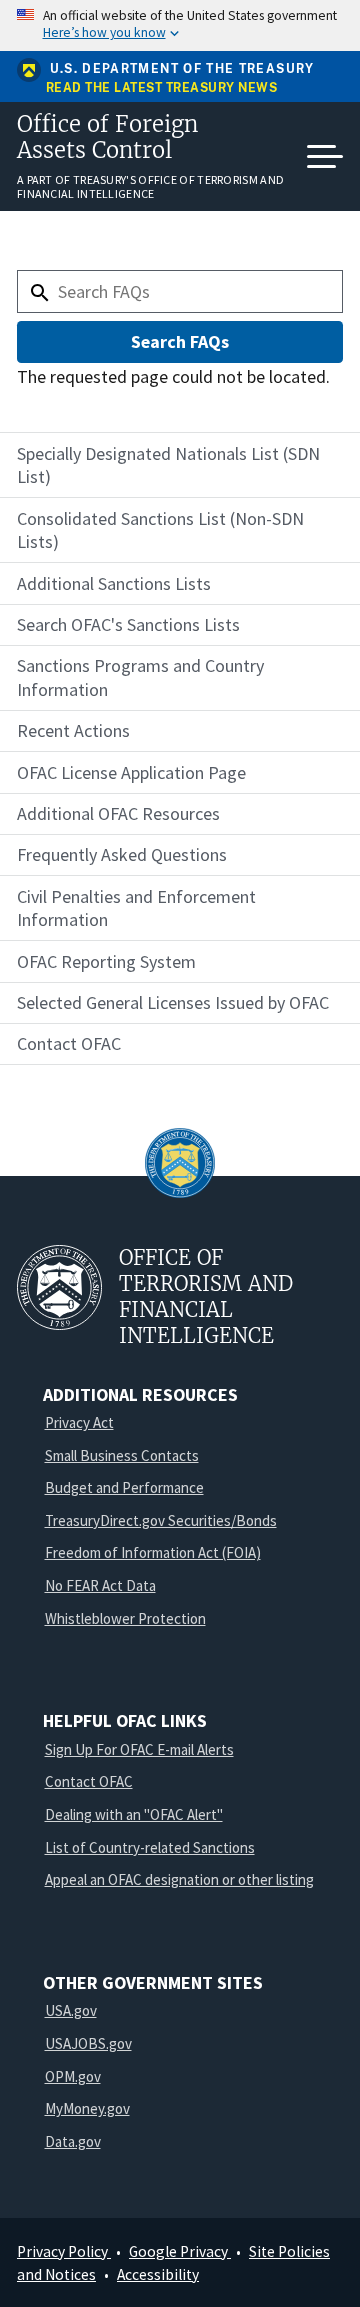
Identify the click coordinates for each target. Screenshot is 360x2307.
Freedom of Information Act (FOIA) (153, 1552)
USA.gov (71, 2010)
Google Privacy (180, 2251)
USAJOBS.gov (88, 2043)
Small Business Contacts (122, 1455)
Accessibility (158, 2274)
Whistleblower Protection (125, 1618)
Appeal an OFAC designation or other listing (179, 1879)
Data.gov (73, 2141)
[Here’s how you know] (180, 25)
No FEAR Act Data (100, 1585)
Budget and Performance (124, 1487)
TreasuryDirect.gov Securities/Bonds (161, 1520)
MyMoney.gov (87, 2108)
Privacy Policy (64, 2251)
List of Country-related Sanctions (150, 1847)
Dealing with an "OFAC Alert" (134, 1814)
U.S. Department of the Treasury (182, 69)
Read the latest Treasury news (162, 88)
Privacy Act (79, 1422)
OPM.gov (73, 2076)
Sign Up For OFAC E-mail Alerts (139, 1749)
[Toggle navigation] (325, 157)
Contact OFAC (89, 1781)
